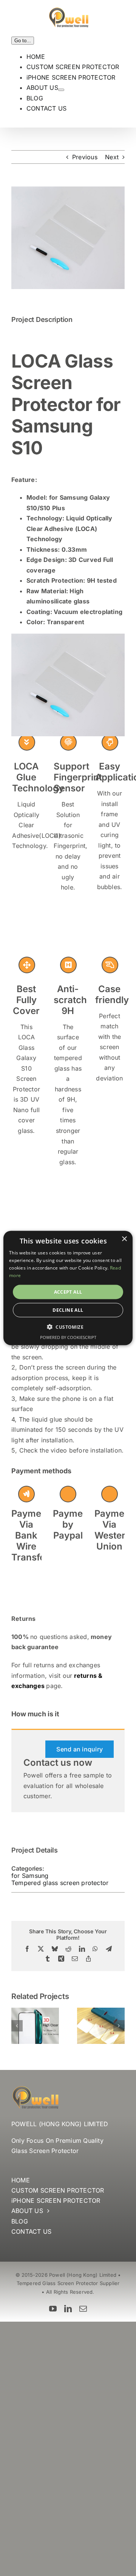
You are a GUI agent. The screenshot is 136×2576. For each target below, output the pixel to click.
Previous (85, 157)
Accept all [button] (68, 1292)
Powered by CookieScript (68, 1337)
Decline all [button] (68, 1310)
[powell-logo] (35, 2089)
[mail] (83, 2309)
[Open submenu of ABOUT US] (61, 90)
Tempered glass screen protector (60, 1883)
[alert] (68, 1288)
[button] (17, 2026)
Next (112, 157)
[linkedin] (68, 2309)
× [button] (124, 1239)
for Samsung (30, 1876)
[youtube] (53, 2309)
